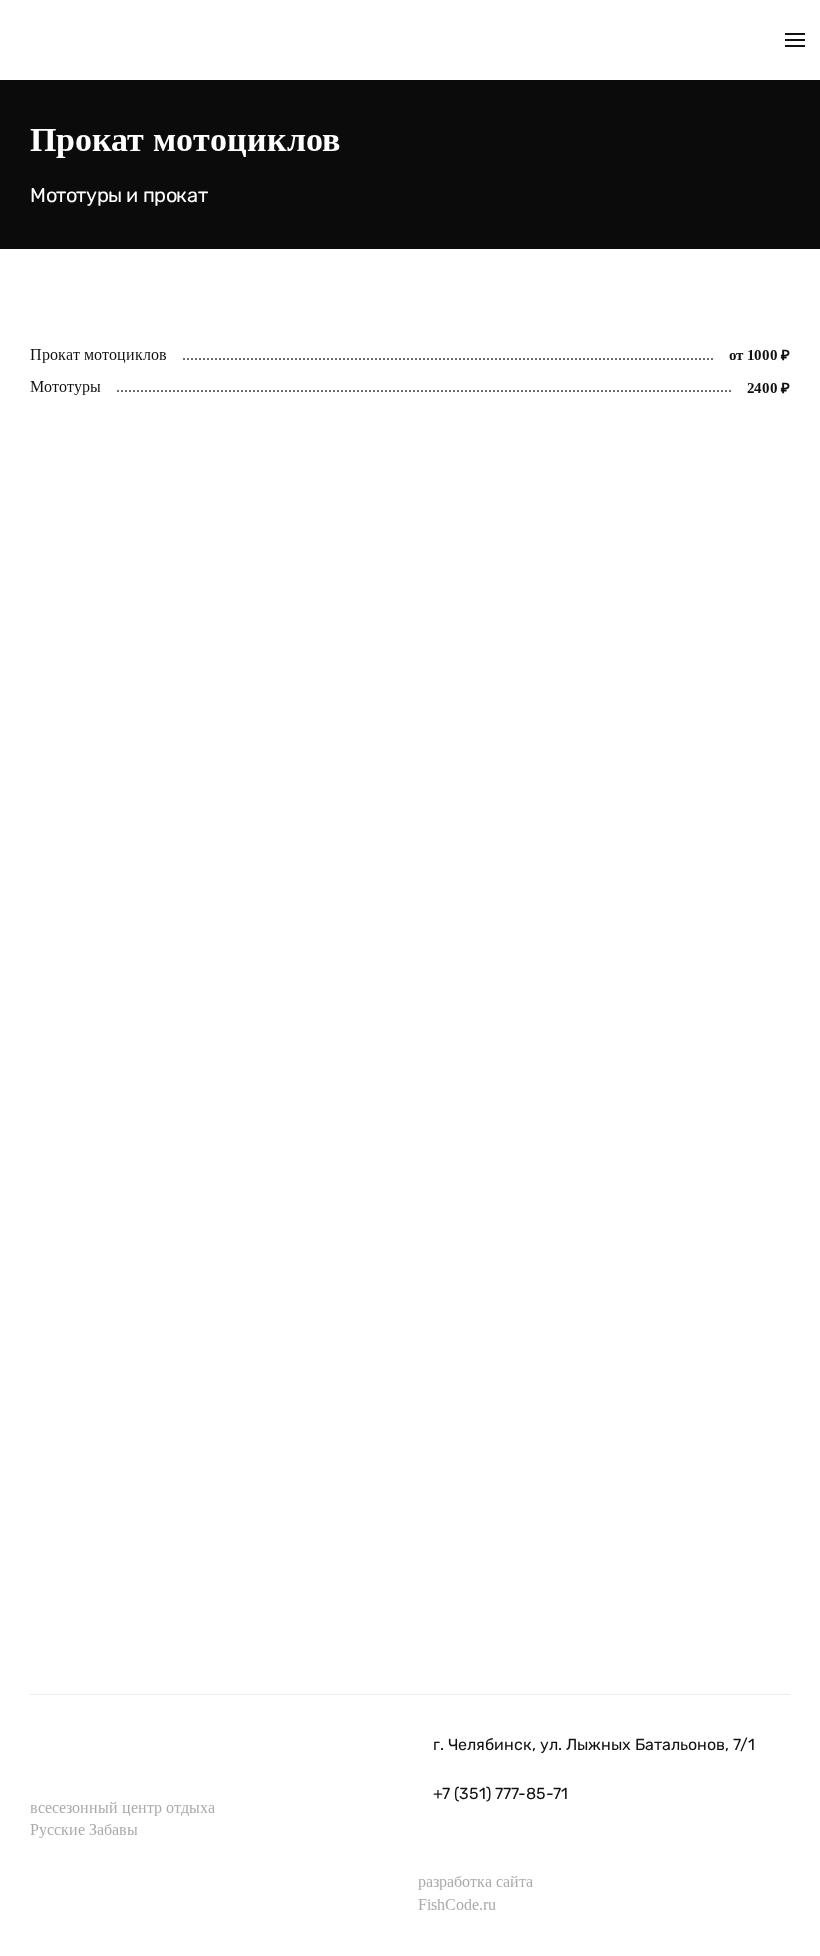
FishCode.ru (457, 1904)
